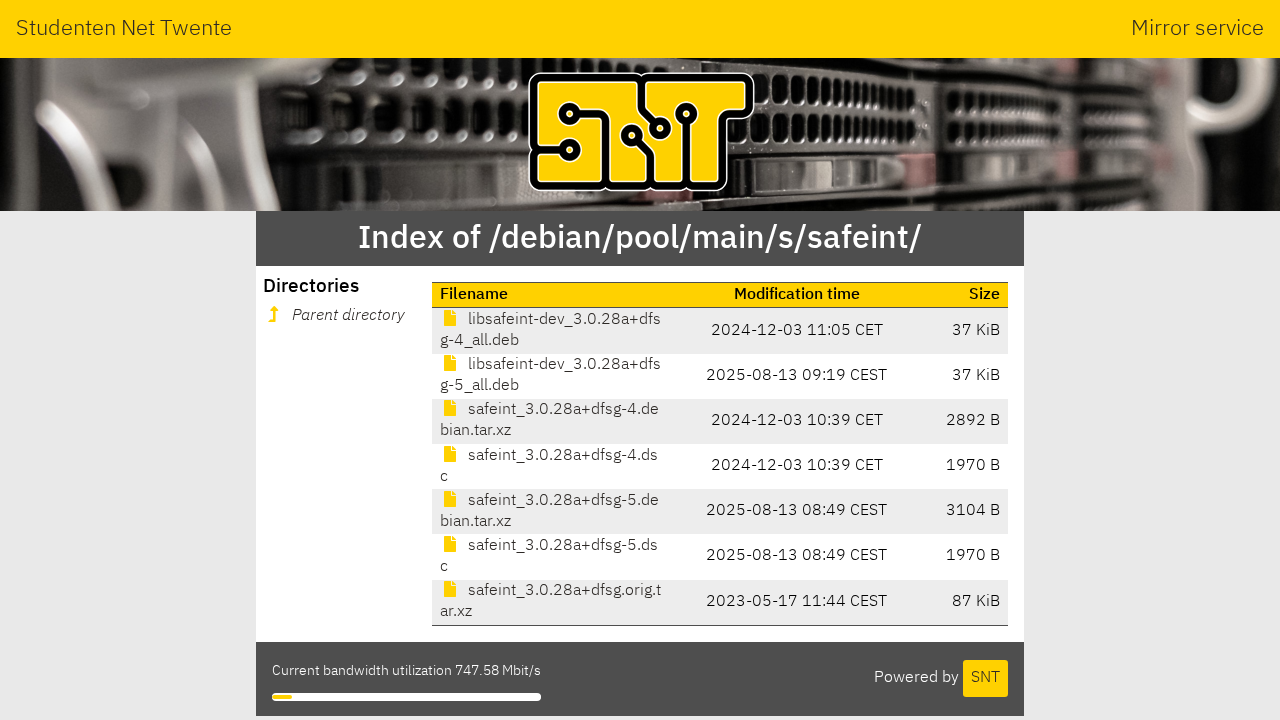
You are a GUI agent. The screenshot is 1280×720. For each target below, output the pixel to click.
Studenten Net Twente (124, 29)
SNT (985, 678)
